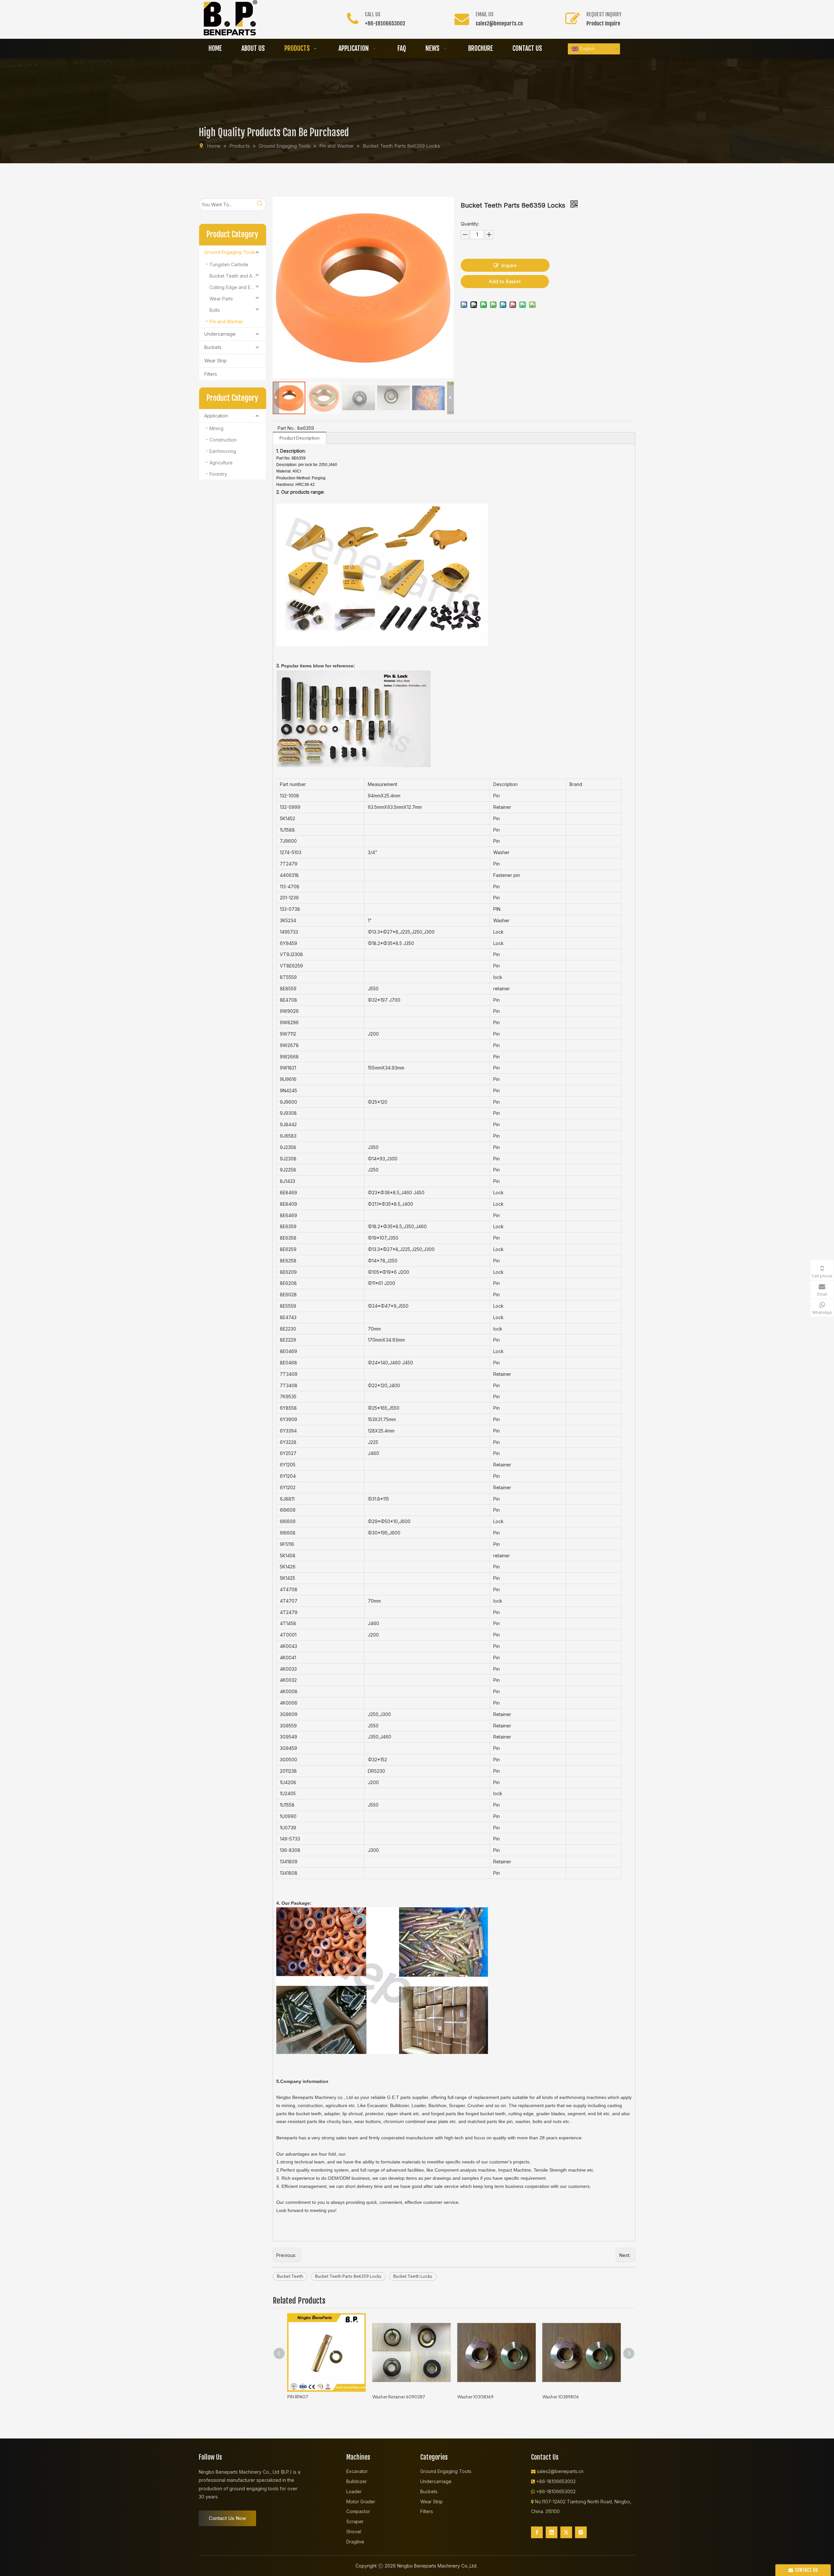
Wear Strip (216, 361)
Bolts (215, 310)
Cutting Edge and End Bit (236, 287)
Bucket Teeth (290, 2276)
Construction (223, 440)
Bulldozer (357, 2481)
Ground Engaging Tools (230, 252)
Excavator (357, 2471)
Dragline (355, 2542)
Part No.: (287, 428)
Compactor (358, 2511)
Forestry (218, 474)
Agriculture (221, 463)
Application (216, 416)
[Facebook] (537, 2532)
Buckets (213, 347)
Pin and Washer (226, 321)
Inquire (509, 265)
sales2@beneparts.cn (499, 23)
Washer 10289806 (561, 2397)
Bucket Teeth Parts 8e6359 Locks (348, 2276)
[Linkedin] (552, 2532)
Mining (216, 428)
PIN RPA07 (298, 2397)
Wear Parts (221, 299)
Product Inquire (603, 23)
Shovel (354, 2532)
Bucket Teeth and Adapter (238, 276)
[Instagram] (581, 2532)
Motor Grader (361, 2502)
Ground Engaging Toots (446, 2471)
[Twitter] (566, 2532)
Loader (354, 2491)
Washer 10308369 (475, 2397)
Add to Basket (505, 281)
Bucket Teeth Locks (413, 2276)
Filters (211, 374)
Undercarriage (220, 334)
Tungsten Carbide (229, 264)
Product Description (300, 438)
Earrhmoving (223, 451)
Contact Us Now (227, 2518)
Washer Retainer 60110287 (399, 2397)
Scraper (355, 2521)
